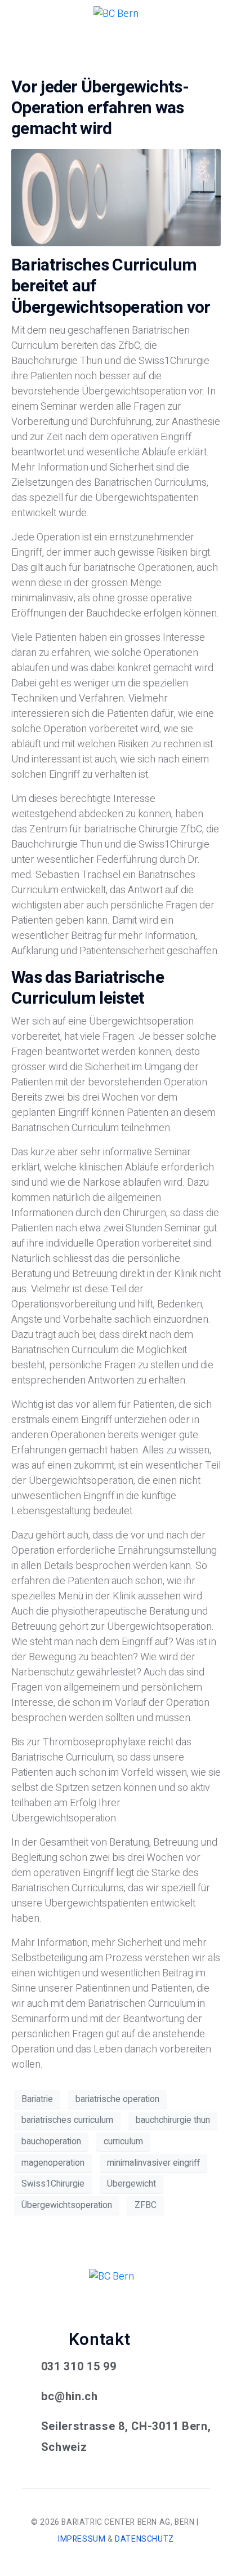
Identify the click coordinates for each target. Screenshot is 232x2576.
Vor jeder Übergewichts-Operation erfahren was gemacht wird (100, 108)
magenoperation (53, 2163)
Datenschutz (144, 2539)
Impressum (82, 2539)
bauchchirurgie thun (173, 2120)
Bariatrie (37, 2099)
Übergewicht (131, 2184)
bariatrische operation (117, 2099)
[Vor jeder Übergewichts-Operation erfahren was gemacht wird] (116, 197)
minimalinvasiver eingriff (153, 2163)
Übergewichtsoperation (67, 2205)
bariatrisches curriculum (67, 2120)
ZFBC (146, 2205)
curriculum (123, 2142)
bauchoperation (51, 2142)
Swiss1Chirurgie (53, 2184)
